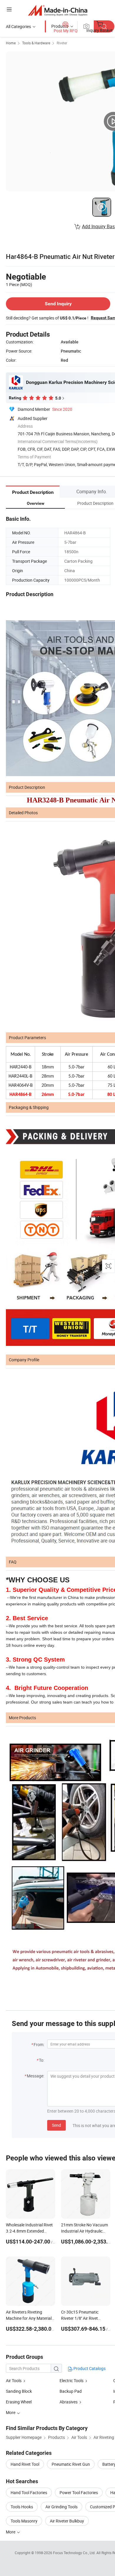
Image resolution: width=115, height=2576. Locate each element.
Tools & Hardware (36, 43)
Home (11, 43)
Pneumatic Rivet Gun (71, 2464)
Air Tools (14, 2380)
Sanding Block (19, 2391)
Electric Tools (72, 2380)
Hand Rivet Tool (25, 2464)
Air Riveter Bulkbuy (67, 2521)
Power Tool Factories (79, 2493)
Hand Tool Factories (29, 2493)
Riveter (62, 43)
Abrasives (69, 2402)
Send (56, 2125)
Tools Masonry (24, 2521)
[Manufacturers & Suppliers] (58, 10)
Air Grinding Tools (61, 2507)
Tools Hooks (22, 2507)
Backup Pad (71, 2391)
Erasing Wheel (19, 2402)
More (11, 2532)
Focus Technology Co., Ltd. (75, 2553)
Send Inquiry (58, 304)
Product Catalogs (89, 2368)
